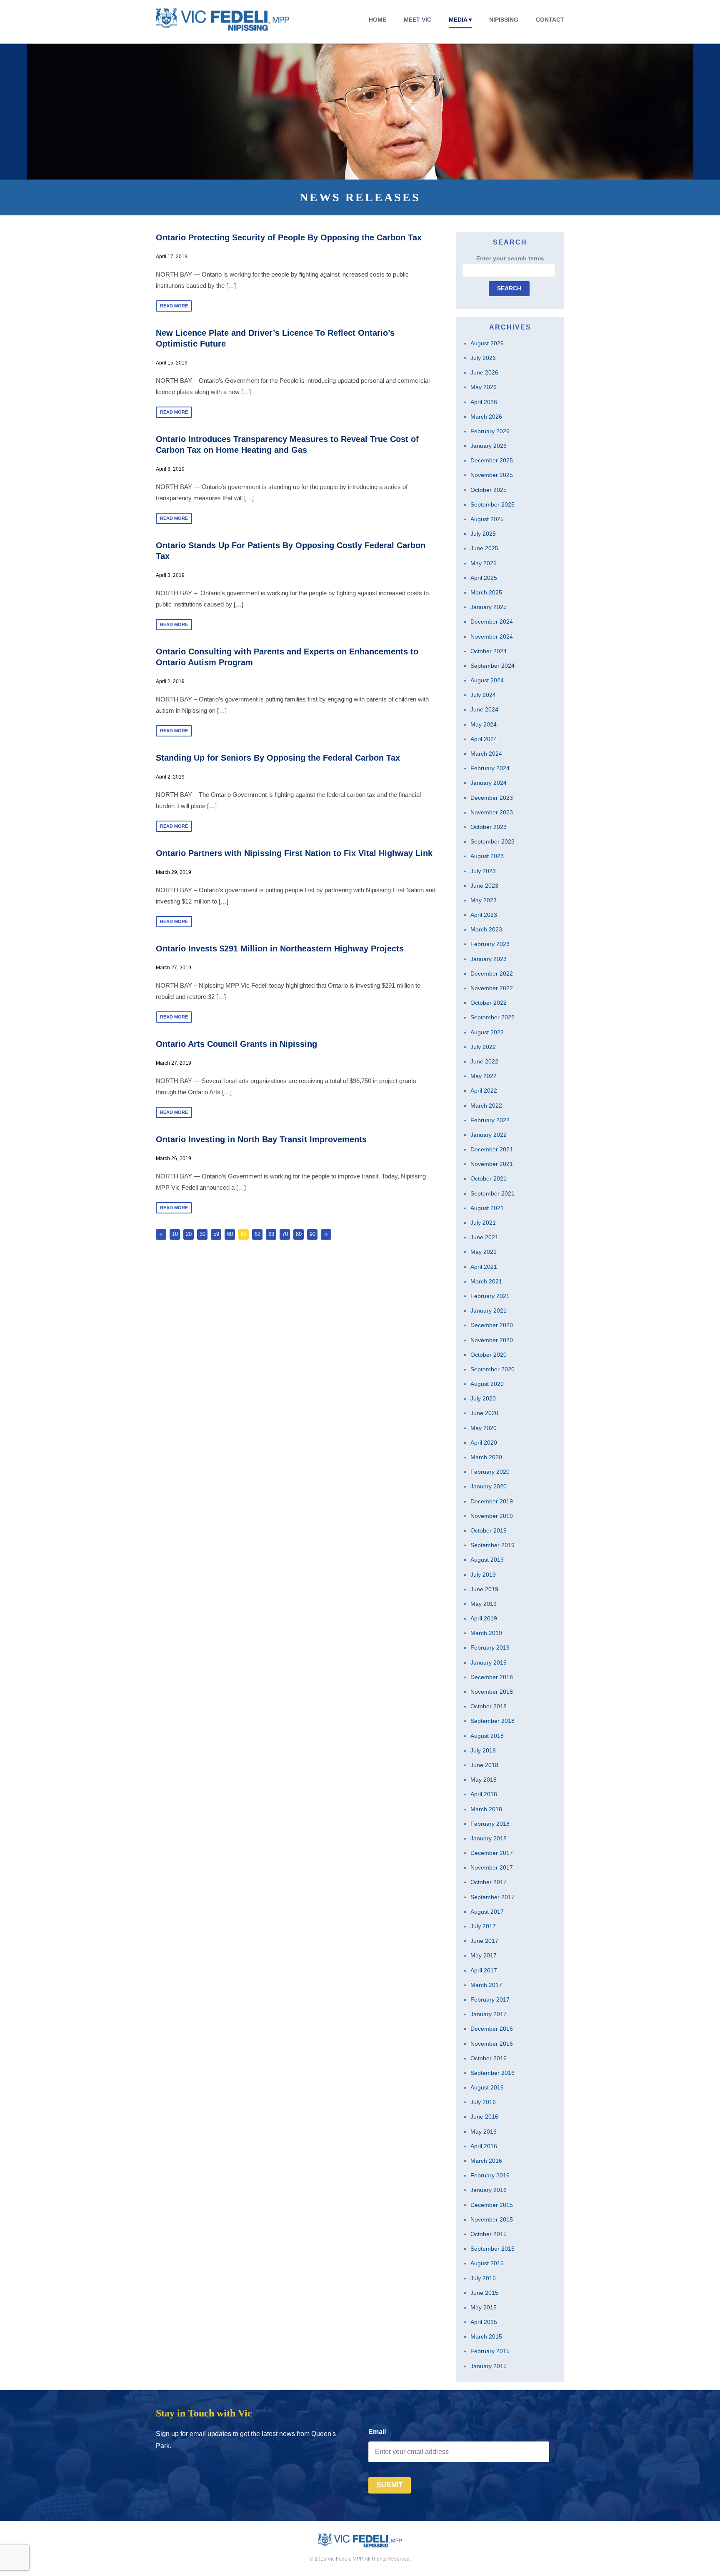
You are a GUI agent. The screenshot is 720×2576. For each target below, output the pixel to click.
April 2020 (484, 1443)
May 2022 (484, 1076)
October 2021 (489, 1178)
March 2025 (486, 592)
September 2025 (492, 504)
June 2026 (484, 372)
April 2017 (484, 1970)
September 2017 (492, 1897)
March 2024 (486, 754)
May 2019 (484, 1604)
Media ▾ (460, 20)
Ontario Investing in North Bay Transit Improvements (261, 1139)
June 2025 (484, 548)
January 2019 (489, 1662)
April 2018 (484, 1794)
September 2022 (492, 1017)
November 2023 (492, 812)
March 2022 (486, 1106)
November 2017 (492, 1867)
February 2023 (490, 944)
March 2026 (486, 417)
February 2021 (490, 1296)
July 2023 (483, 871)
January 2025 (489, 607)
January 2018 (489, 1838)
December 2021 (492, 1149)
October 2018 (489, 1706)
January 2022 (489, 1135)
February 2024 (490, 768)
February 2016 (490, 2175)
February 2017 (490, 1999)
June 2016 (484, 2117)
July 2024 (483, 695)
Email (377, 2432)
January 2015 (489, 2366)
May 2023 (484, 900)
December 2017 (492, 1853)
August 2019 (487, 1560)
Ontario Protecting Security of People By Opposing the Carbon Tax (289, 237)
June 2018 (484, 1765)
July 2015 (483, 2278)
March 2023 (486, 929)
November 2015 (492, 2219)
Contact (550, 20)
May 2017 (484, 1955)
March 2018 (486, 1809)
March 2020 (486, 1457)
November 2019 (492, 1516)
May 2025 (484, 563)
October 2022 (489, 1003)
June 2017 (484, 1941)
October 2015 (489, 2234)
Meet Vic (417, 20)
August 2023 (487, 856)
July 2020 (483, 1398)
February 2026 (490, 431)
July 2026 (483, 358)
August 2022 (487, 1032)
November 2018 (492, 1692)
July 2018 (483, 1750)
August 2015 (487, 2263)
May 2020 (484, 1428)
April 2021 (484, 1267)
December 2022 (492, 973)
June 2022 (484, 1061)
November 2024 (492, 637)
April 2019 (484, 1618)
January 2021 (489, 1310)
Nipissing (504, 20)
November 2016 (492, 2044)
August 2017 (487, 1912)
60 (230, 1234)
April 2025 (484, 578)
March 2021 (486, 1281)
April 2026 (484, 402)
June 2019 (484, 1589)
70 (285, 1234)
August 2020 (487, 1384)
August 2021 (487, 1208)
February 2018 (490, 1824)
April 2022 (484, 1091)
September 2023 (492, 841)
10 (175, 1234)
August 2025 (487, 519)
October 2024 (489, 651)
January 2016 (489, 2190)
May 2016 (484, 2132)
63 (271, 1234)
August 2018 (487, 1736)
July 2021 (483, 1223)
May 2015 (484, 2307)
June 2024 (484, 709)
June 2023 (484, 886)
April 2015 (484, 2322)
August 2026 (487, 343)
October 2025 (489, 490)
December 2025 (492, 460)
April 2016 (484, 2146)
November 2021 (492, 1164)
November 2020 (492, 1340)
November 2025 (492, 475)
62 (257, 1234)
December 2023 (492, 798)
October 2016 (489, 2058)
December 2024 (492, 622)
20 (189, 1234)
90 (312, 1234)
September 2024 (492, 666)
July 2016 (483, 2102)
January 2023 (489, 959)
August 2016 (487, 2087)
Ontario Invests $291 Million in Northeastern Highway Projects (280, 949)
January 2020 (489, 1486)
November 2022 (492, 988)
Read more (174, 306)
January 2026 (489, 446)
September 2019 (492, 1545)
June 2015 (484, 2293)
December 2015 (492, 2205)
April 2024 (484, 739)
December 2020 (492, 1325)
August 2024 (487, 680)
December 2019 (492, 1501)
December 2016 (492, 2029)
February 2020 (490, 1472)
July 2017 (483, 1926)
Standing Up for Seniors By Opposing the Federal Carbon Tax (278, 758)
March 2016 (486, 2161)
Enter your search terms (510, 258)
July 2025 (483, 534)
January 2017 (489, 2014)
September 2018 (492, 1721)
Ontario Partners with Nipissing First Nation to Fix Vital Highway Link (294, 853)
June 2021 (484, 1237)
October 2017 (489, 1882)
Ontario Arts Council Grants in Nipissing (236, 1044)
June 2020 (484, 1413)
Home (377, 20)
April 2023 (484, 915)
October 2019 (489, 1530)
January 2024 (489, 783)
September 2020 (492, 1369)
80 (299, 1234)
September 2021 (492, 1193)
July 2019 (483, 1575)
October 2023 (489, 827)
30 (202, 1234)
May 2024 (484, 724)
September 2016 (492, 2073)
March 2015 (486, 2336)
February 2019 (490, 1647)
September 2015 (492, 2249)
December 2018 (492, 1677)
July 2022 (483, 1047)
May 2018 (484, 1780)
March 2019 (486, 1633)
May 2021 (484, 1252)
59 (216, 1234)
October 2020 (489, 1355)
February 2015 (490, 2351)
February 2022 (490, 1120)
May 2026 (484, 387)
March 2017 (486, 1985)
